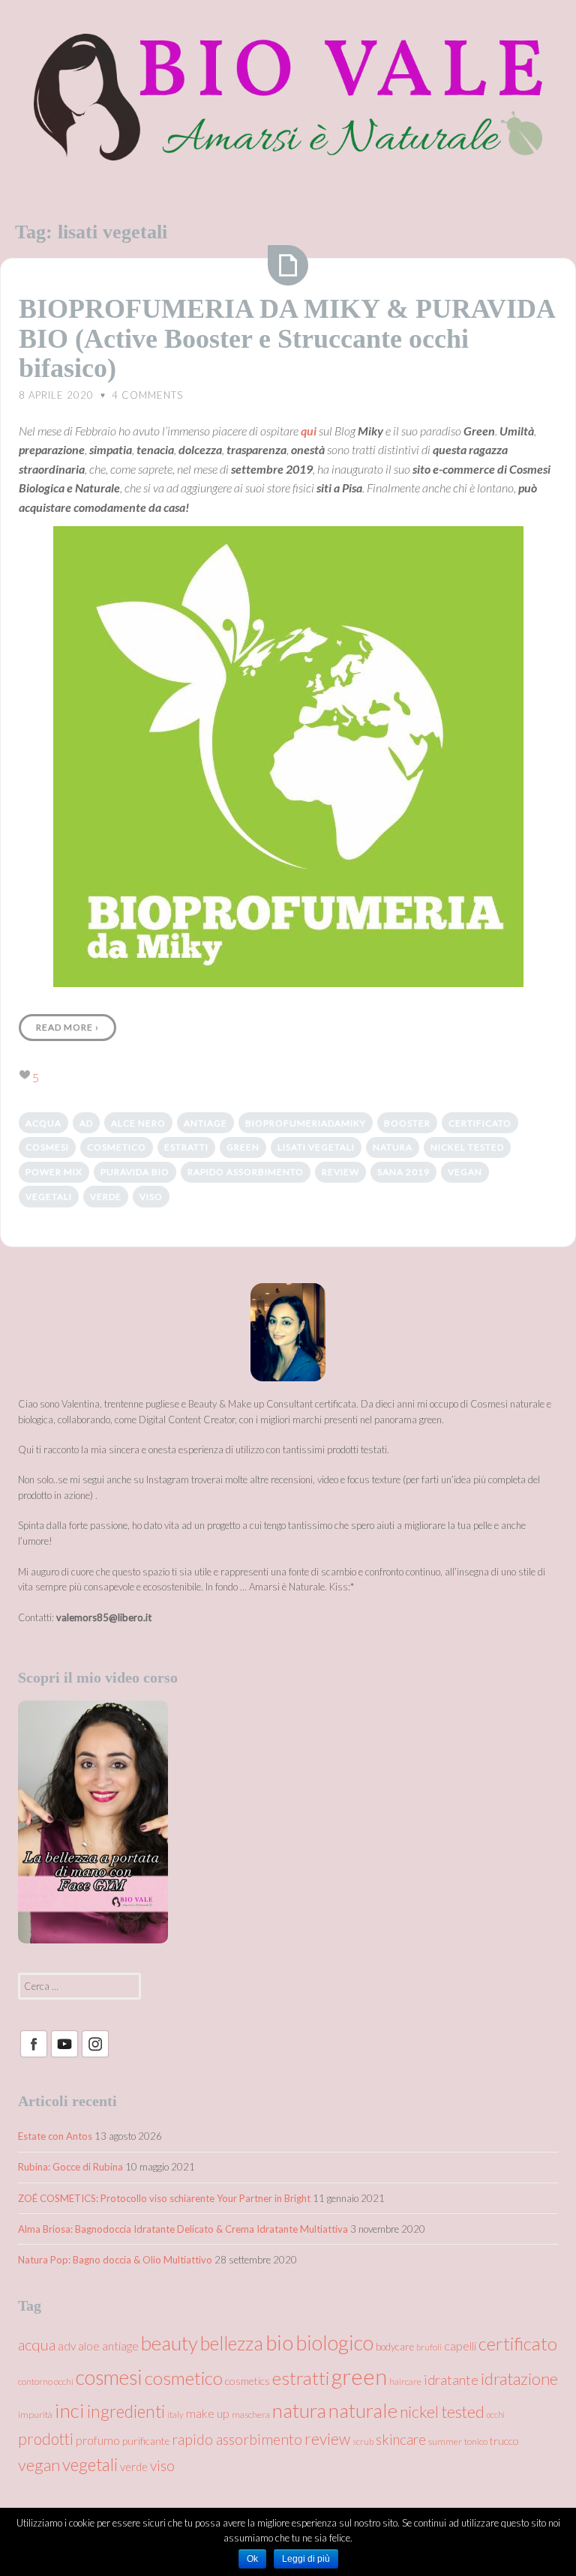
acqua (43, 1123)
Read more (67, 1027)
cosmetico (117, 1147)
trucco (504, 2441)
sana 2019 (403, 1172)
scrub (363, 2441)
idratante (451, 2380)
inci (70, 2410)
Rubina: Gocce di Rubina (70, 2167)
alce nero (138, 1123)
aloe (89, 2346)
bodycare (395, 2347)
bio (279, 2342)
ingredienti (126, 2411)
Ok (252, 2559)
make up (208, 2413)
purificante (146, 2441)
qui (309, 431)
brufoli (429, 2347)
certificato (480, 1123)
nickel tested (467, 1147)
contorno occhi (46, 2382)
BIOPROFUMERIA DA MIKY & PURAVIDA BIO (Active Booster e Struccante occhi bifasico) (286, 338)
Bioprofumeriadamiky (306, 1123)
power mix (54, 1172)
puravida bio (135, 1172)
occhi (496, 2414)
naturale (363, 2410)
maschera (251, 2414)
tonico (476, 2441)
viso (151, 1197)
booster (407, 1123)
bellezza (232, 2343)
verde (106, 1197)
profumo (98, 2440)
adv (67, 2346)
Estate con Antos (55, 2136)
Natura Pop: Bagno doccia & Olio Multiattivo (115, 2260)
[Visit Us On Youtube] (64, 2055)
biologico (334, 2343)
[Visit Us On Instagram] (95, 2055)
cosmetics (247, 2381)
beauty (169, 2343)
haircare (405, 2382)
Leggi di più (306, 2559)
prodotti (46, 2439)
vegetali (49, 1197)
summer (445, 2441)
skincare (401, 2440)
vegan (465, 1172)
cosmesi (47, 1147)
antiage (205, 1123)
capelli (460, 2346)
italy (175, 2414)
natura (393, 1147)
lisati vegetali (316, 1147)
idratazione (519, 2379)
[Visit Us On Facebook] (33, 2055)
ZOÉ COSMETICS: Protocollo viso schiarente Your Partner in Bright (164, 2198)
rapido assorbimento (246, 1172)
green (243, 1147)
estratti (186, 1147)
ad (86, 1123)
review (340, 1172)
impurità (35, 2414)
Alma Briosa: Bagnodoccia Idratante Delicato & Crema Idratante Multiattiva (183, 2229)
